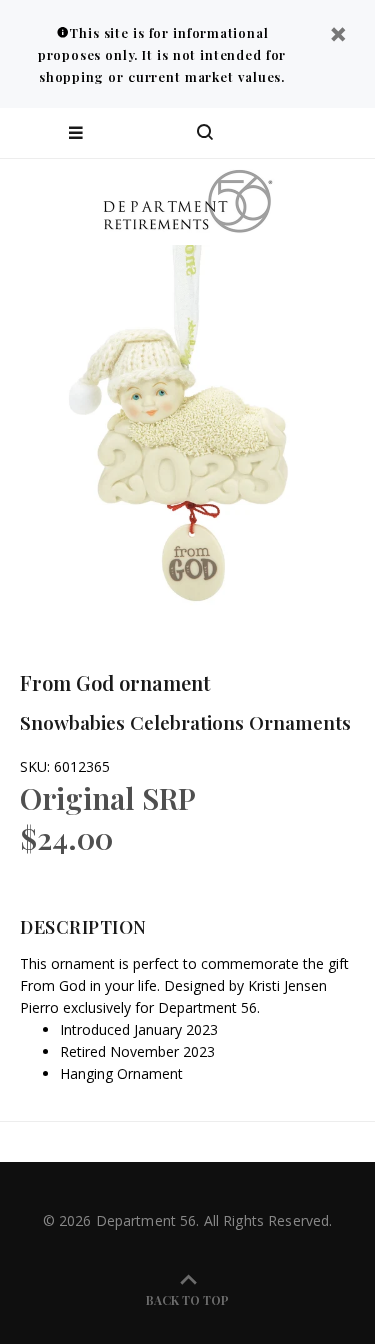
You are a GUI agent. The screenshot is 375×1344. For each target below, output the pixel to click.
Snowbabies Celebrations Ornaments (185, 722)
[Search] (205, 133)
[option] (187, 432)
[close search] (342, 133)
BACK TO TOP (187, 1300)
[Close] (338, 36)
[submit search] (279, 133)
